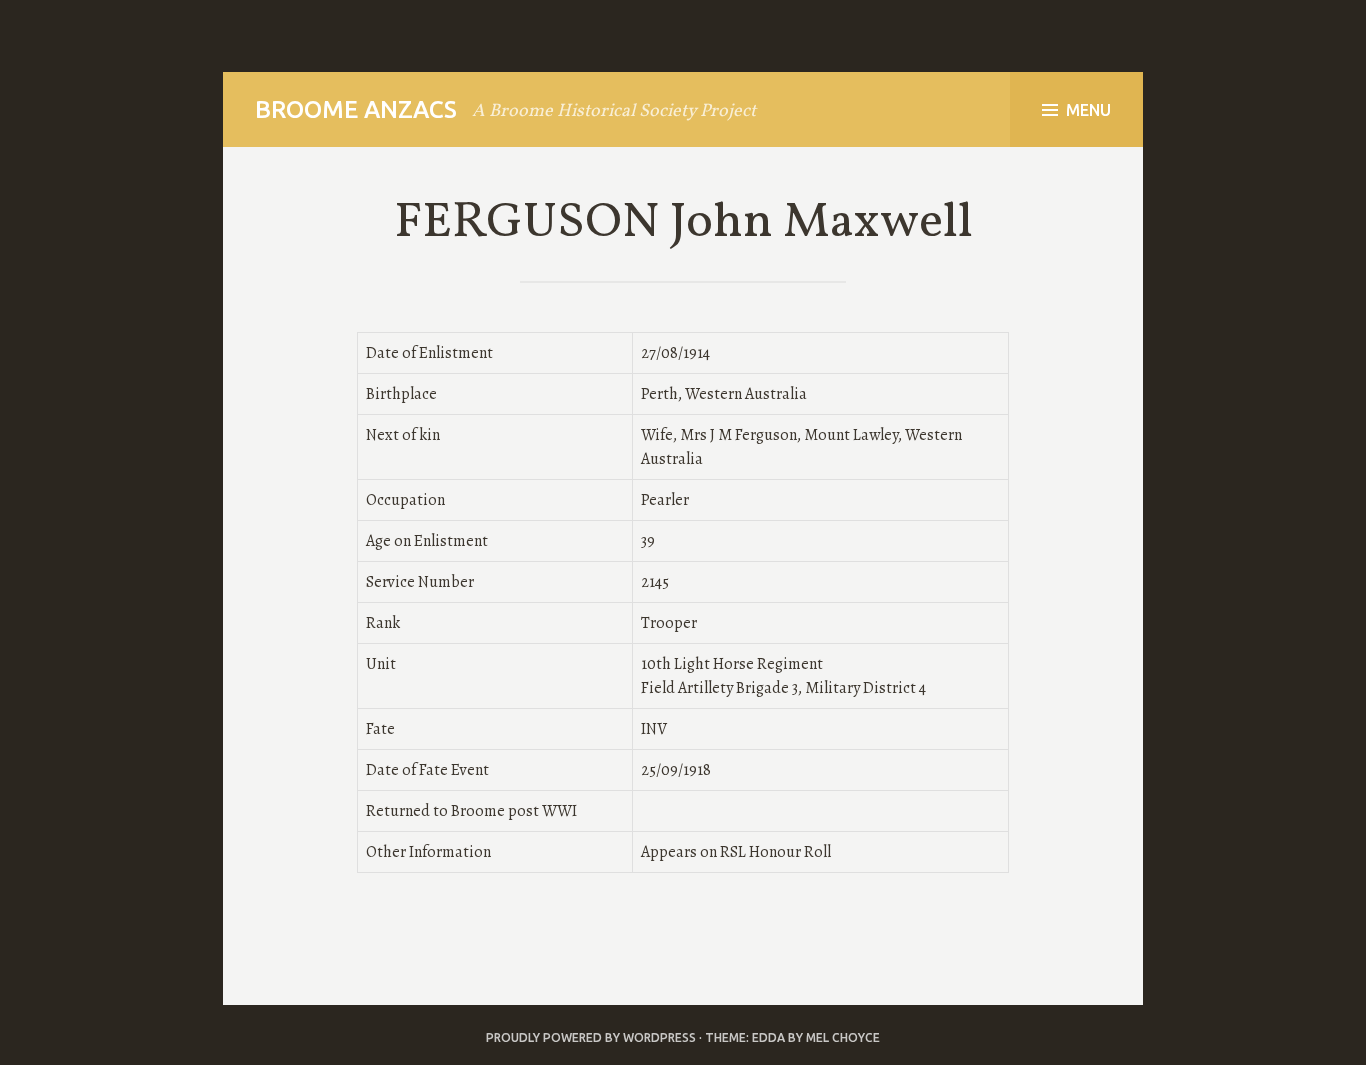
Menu (1088, 110)
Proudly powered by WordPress (591, 1037)
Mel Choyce (843, 1037)
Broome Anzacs (356, 109)
